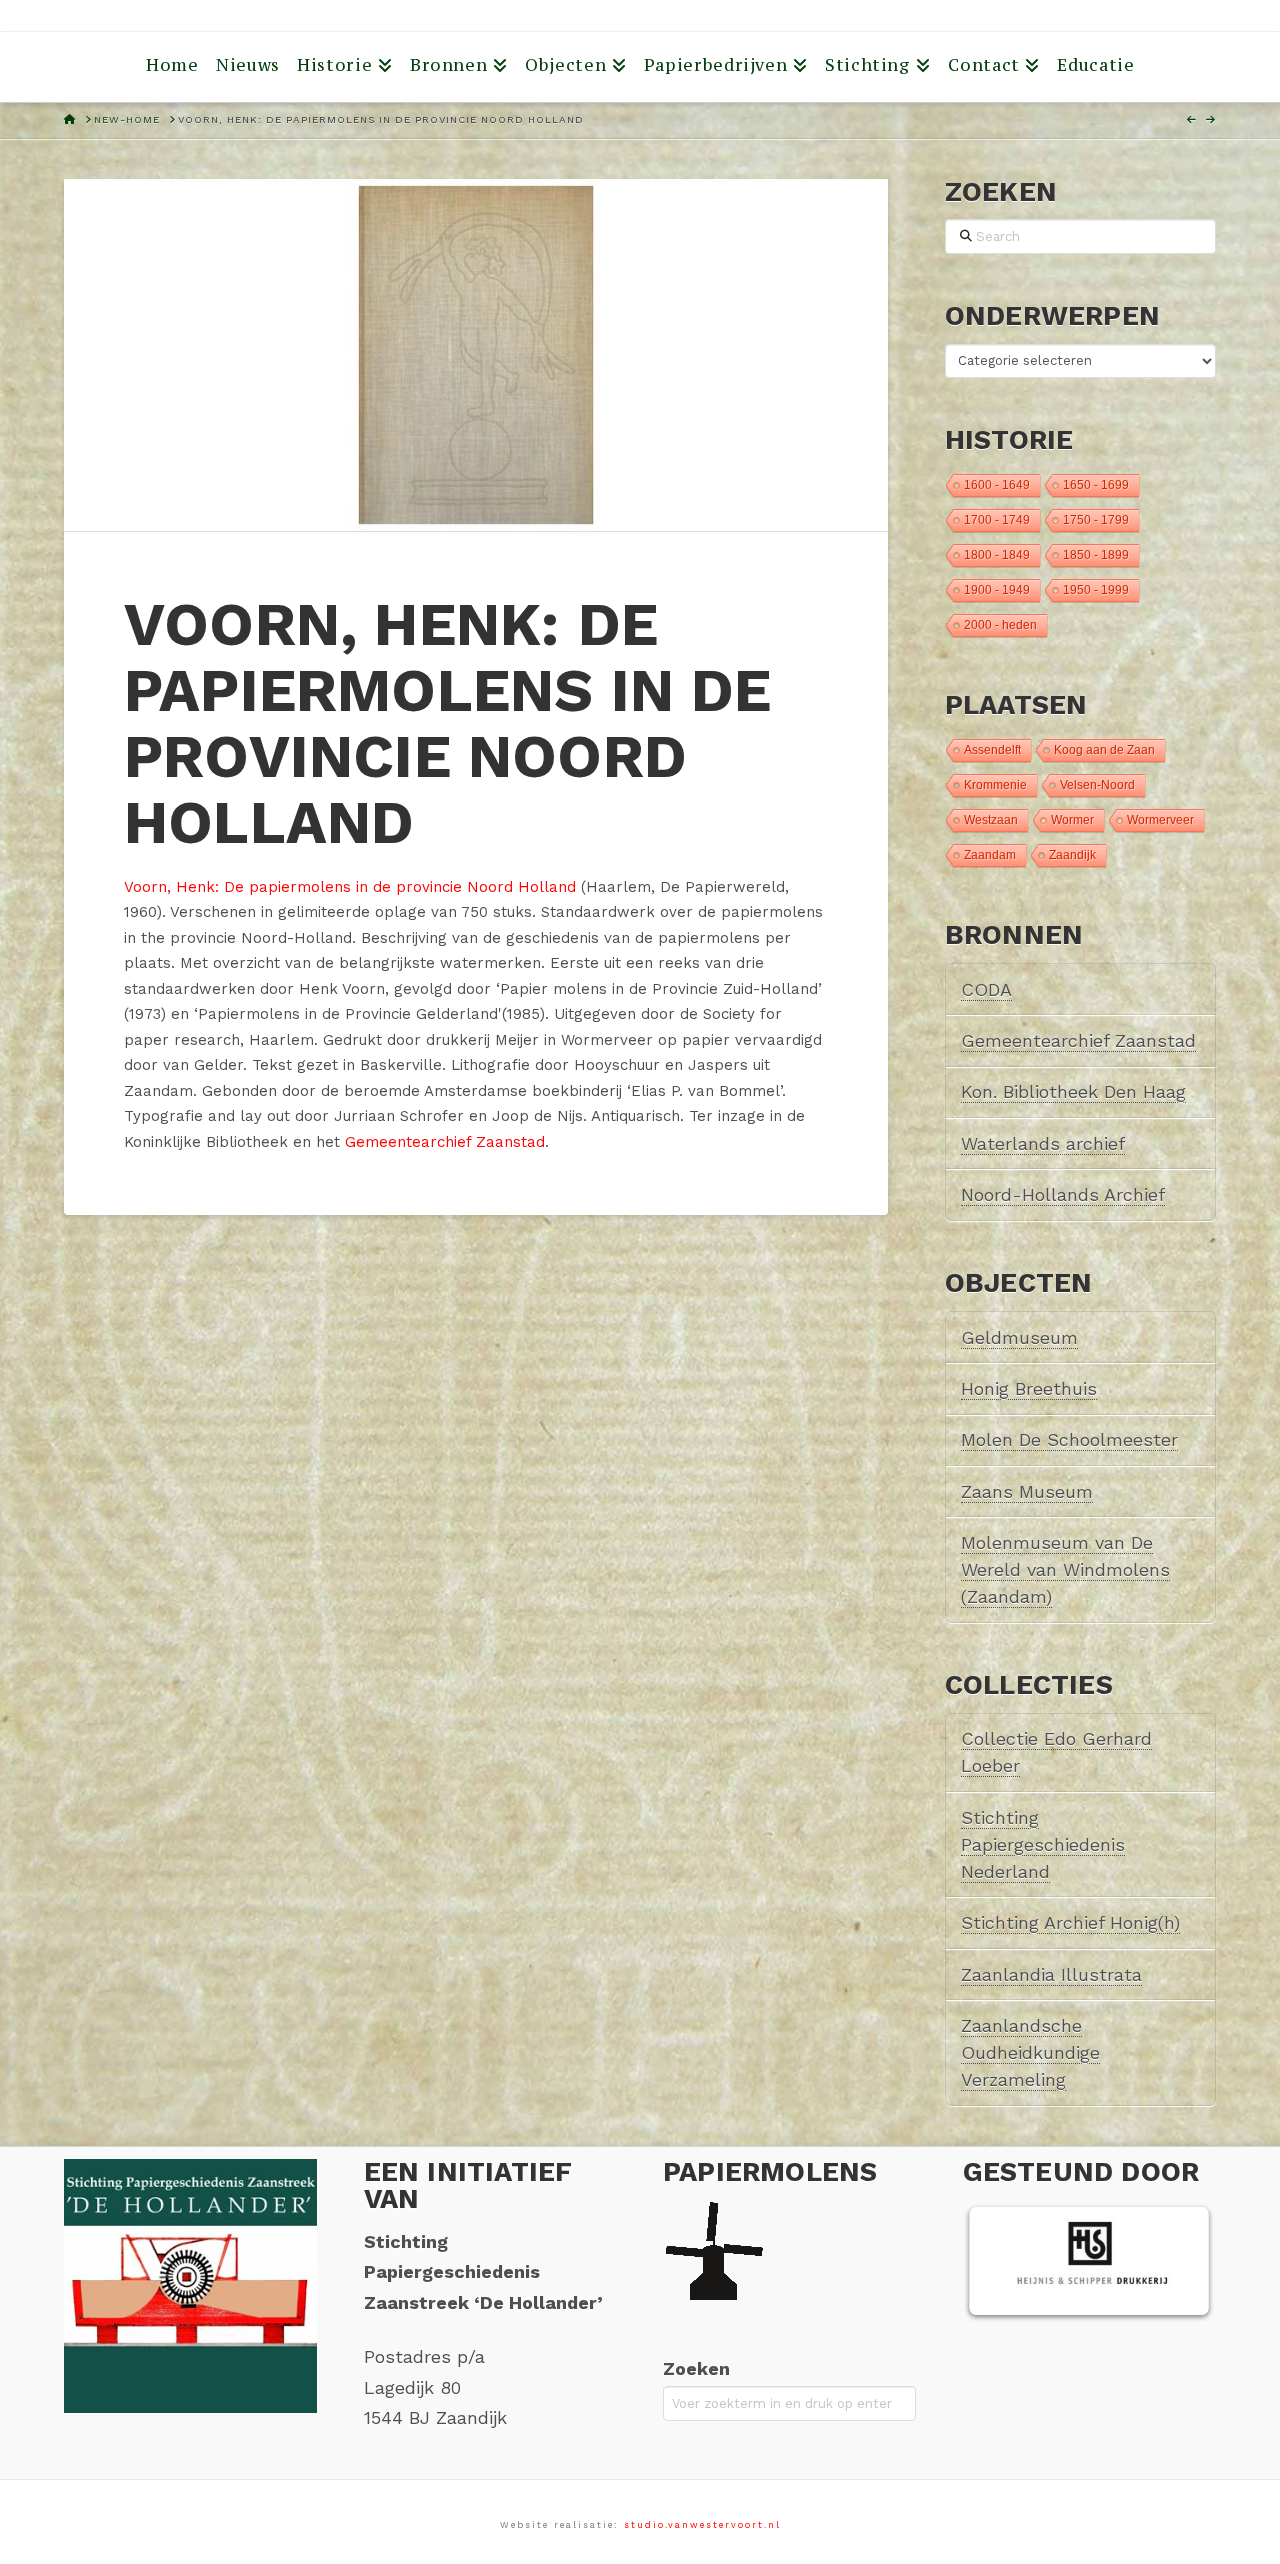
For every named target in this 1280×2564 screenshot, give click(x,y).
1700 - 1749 (997, 520)
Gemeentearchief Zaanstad (445, 1142)
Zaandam (990, 855)
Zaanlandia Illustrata (1051, 1974)
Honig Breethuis (1029, 1388)
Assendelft (992, 750)
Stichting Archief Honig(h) (1070, 1922)
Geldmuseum (1019, 1337)
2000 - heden (1000, 625)
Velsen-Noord (1097, 785)
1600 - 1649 (997, 485)
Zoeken (696, 2368)
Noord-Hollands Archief (1063, 1194)
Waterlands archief (1043, 1143)
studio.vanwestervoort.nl (702, 2525)
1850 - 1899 (1096, 555)
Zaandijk (1072, 855)
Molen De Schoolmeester (1069, 1439)
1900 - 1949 (997, 590)
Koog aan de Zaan (1104, 750)
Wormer (1072, 820)
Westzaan (991, 820)
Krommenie (995, 785)
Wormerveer (1160, 820)
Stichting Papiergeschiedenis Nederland (1043, 1844)
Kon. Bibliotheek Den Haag (1073, 1091)
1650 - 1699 (1096, 485)
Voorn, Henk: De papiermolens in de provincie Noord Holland (350, 887)
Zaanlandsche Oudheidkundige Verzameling (1030, 2052)
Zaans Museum (1027, 1491)
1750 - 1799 (1096, 520)
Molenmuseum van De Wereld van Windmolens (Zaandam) (1065, 1569)
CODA (986, 989)
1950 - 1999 (1096, 590)
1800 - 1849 (997, 555)
